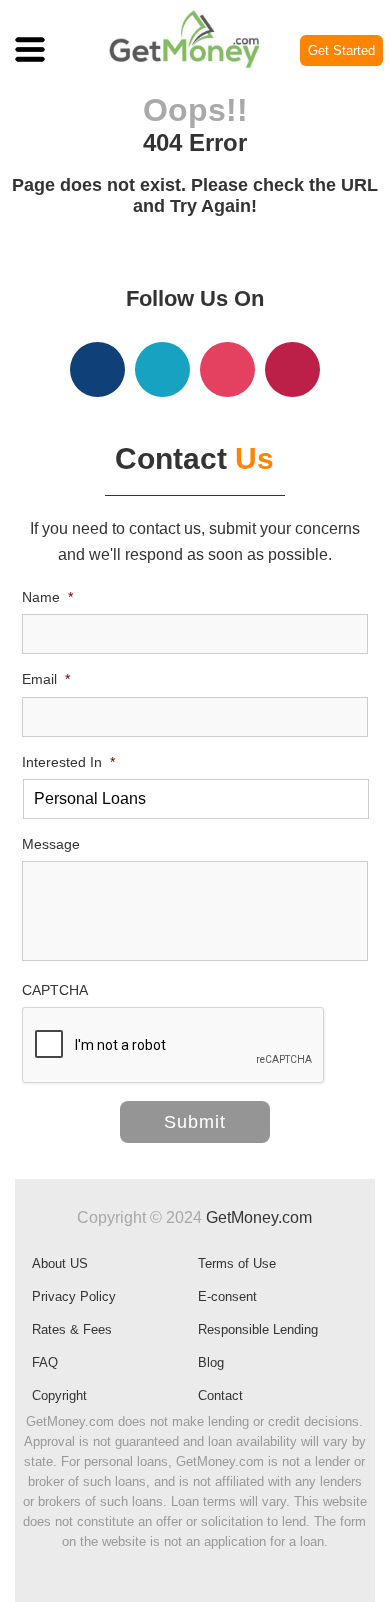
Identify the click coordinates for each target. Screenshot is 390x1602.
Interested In (68, 762)
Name (47, 597)
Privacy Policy (74, 1296)
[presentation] (174, 1046)
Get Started (341, 50)
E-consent (227, 1296)
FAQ (45, 1362)
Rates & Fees (72, 1329)
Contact (220, 1395)
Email (46, 679)
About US (60, 1263)
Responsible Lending (258, 1329)
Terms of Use (237, 1263)
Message (51, 844)
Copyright (59, 1395)
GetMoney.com (259, 1217)
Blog (211, 1362)
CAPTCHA (55, 990)
